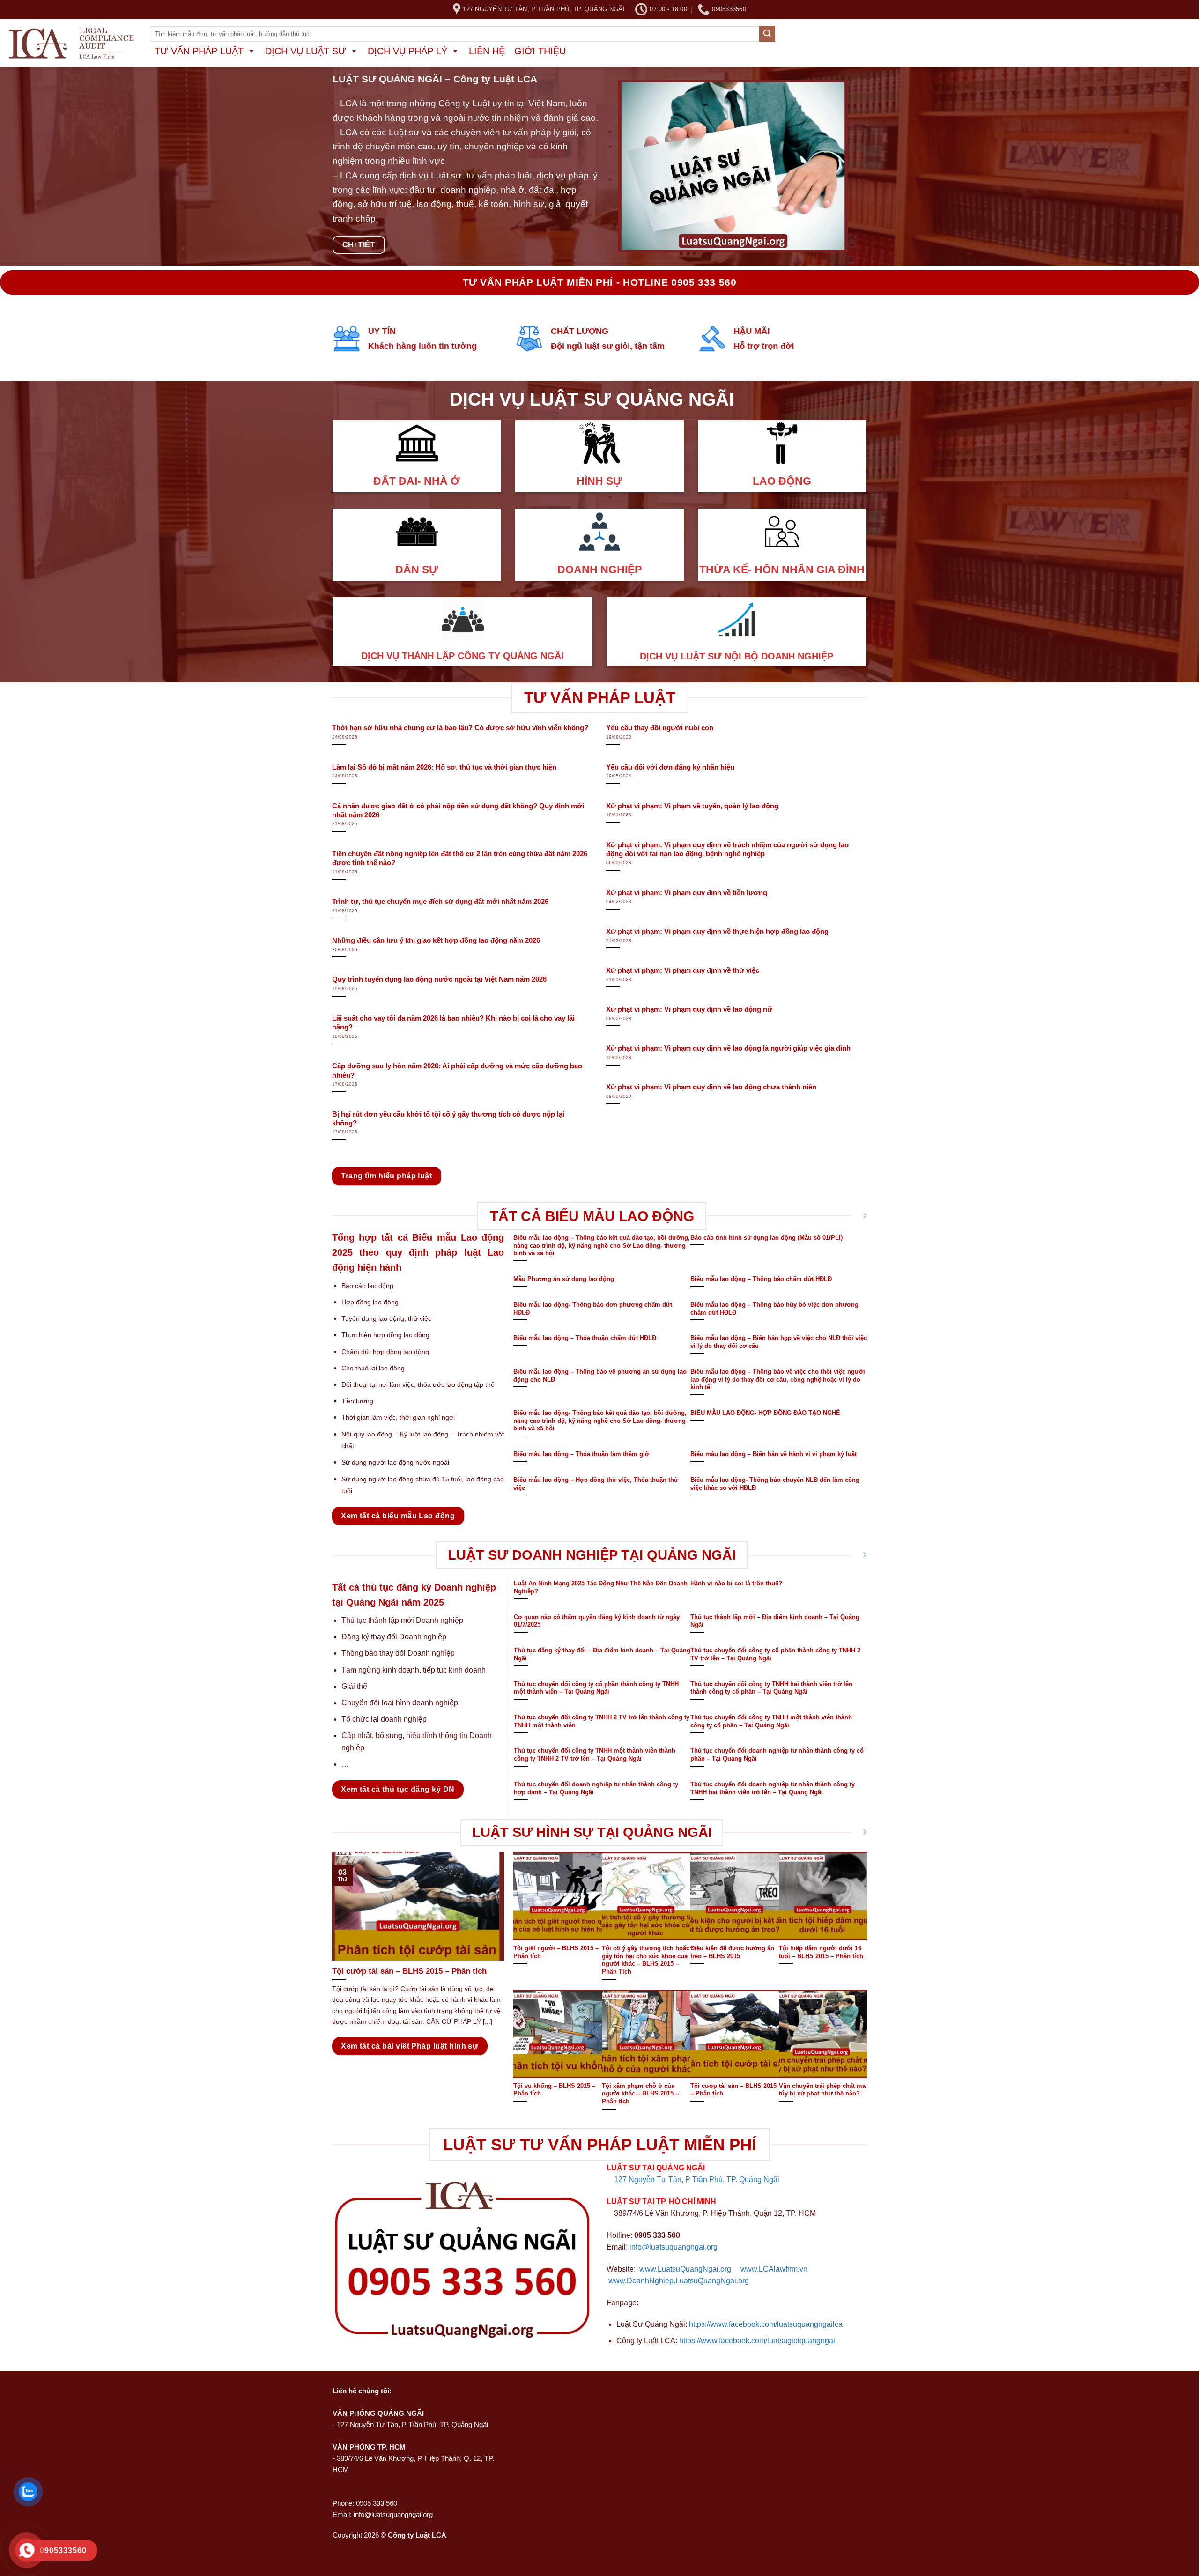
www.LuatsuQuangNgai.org (685, 2269)
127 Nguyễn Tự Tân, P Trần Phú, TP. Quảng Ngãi (697, 2180)
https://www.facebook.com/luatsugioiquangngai (757, 2341)
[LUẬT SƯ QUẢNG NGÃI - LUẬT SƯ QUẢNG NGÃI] (71, 43)
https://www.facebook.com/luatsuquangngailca (766, 2324)
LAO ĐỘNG (782, 481)
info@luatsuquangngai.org (674, 2247)
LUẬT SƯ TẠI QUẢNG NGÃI (656, 2168)
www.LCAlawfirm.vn (774, 2269)
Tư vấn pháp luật (199, 51)
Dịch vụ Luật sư (306, 51)
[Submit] (767, 34)
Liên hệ (487, 51)
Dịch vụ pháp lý (407, 51)
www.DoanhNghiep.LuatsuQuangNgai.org (679, 2281)
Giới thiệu (540, 51)
